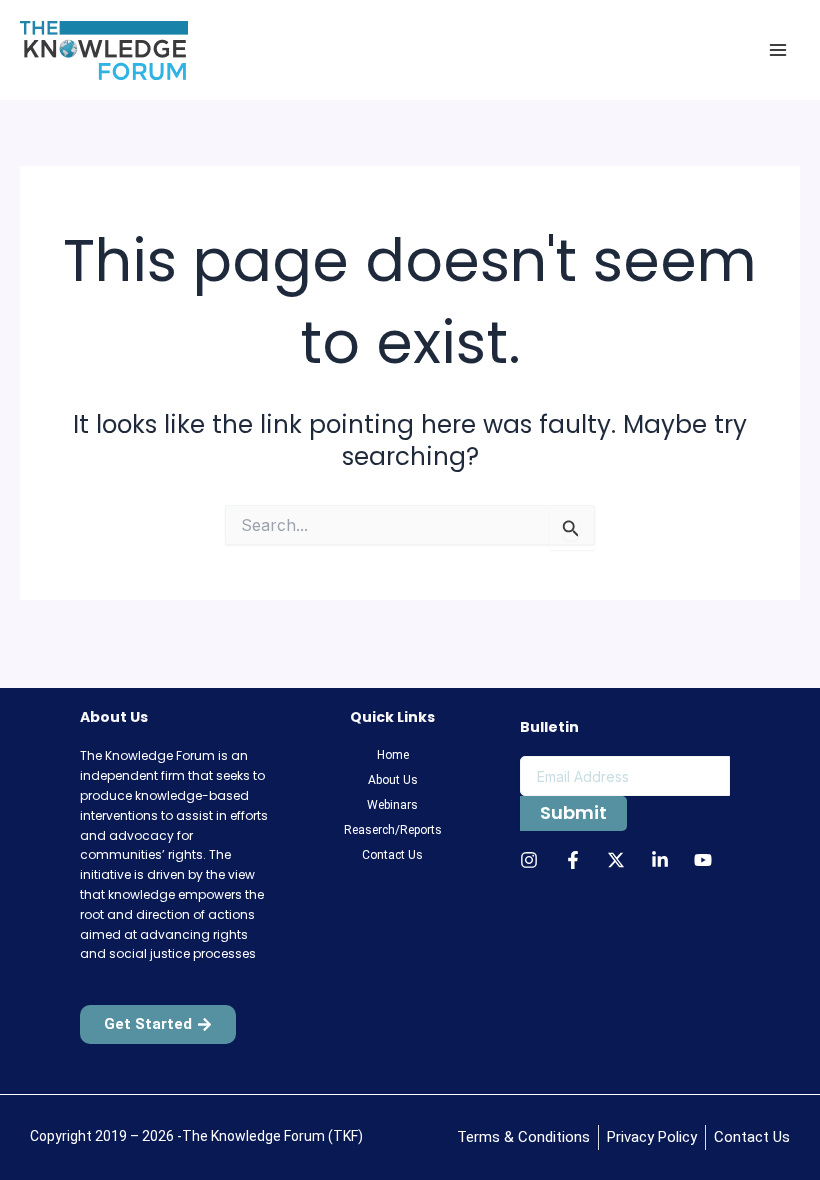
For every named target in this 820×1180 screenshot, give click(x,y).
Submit (573, 812)
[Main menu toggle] (777, 50)
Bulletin (549, 727)
